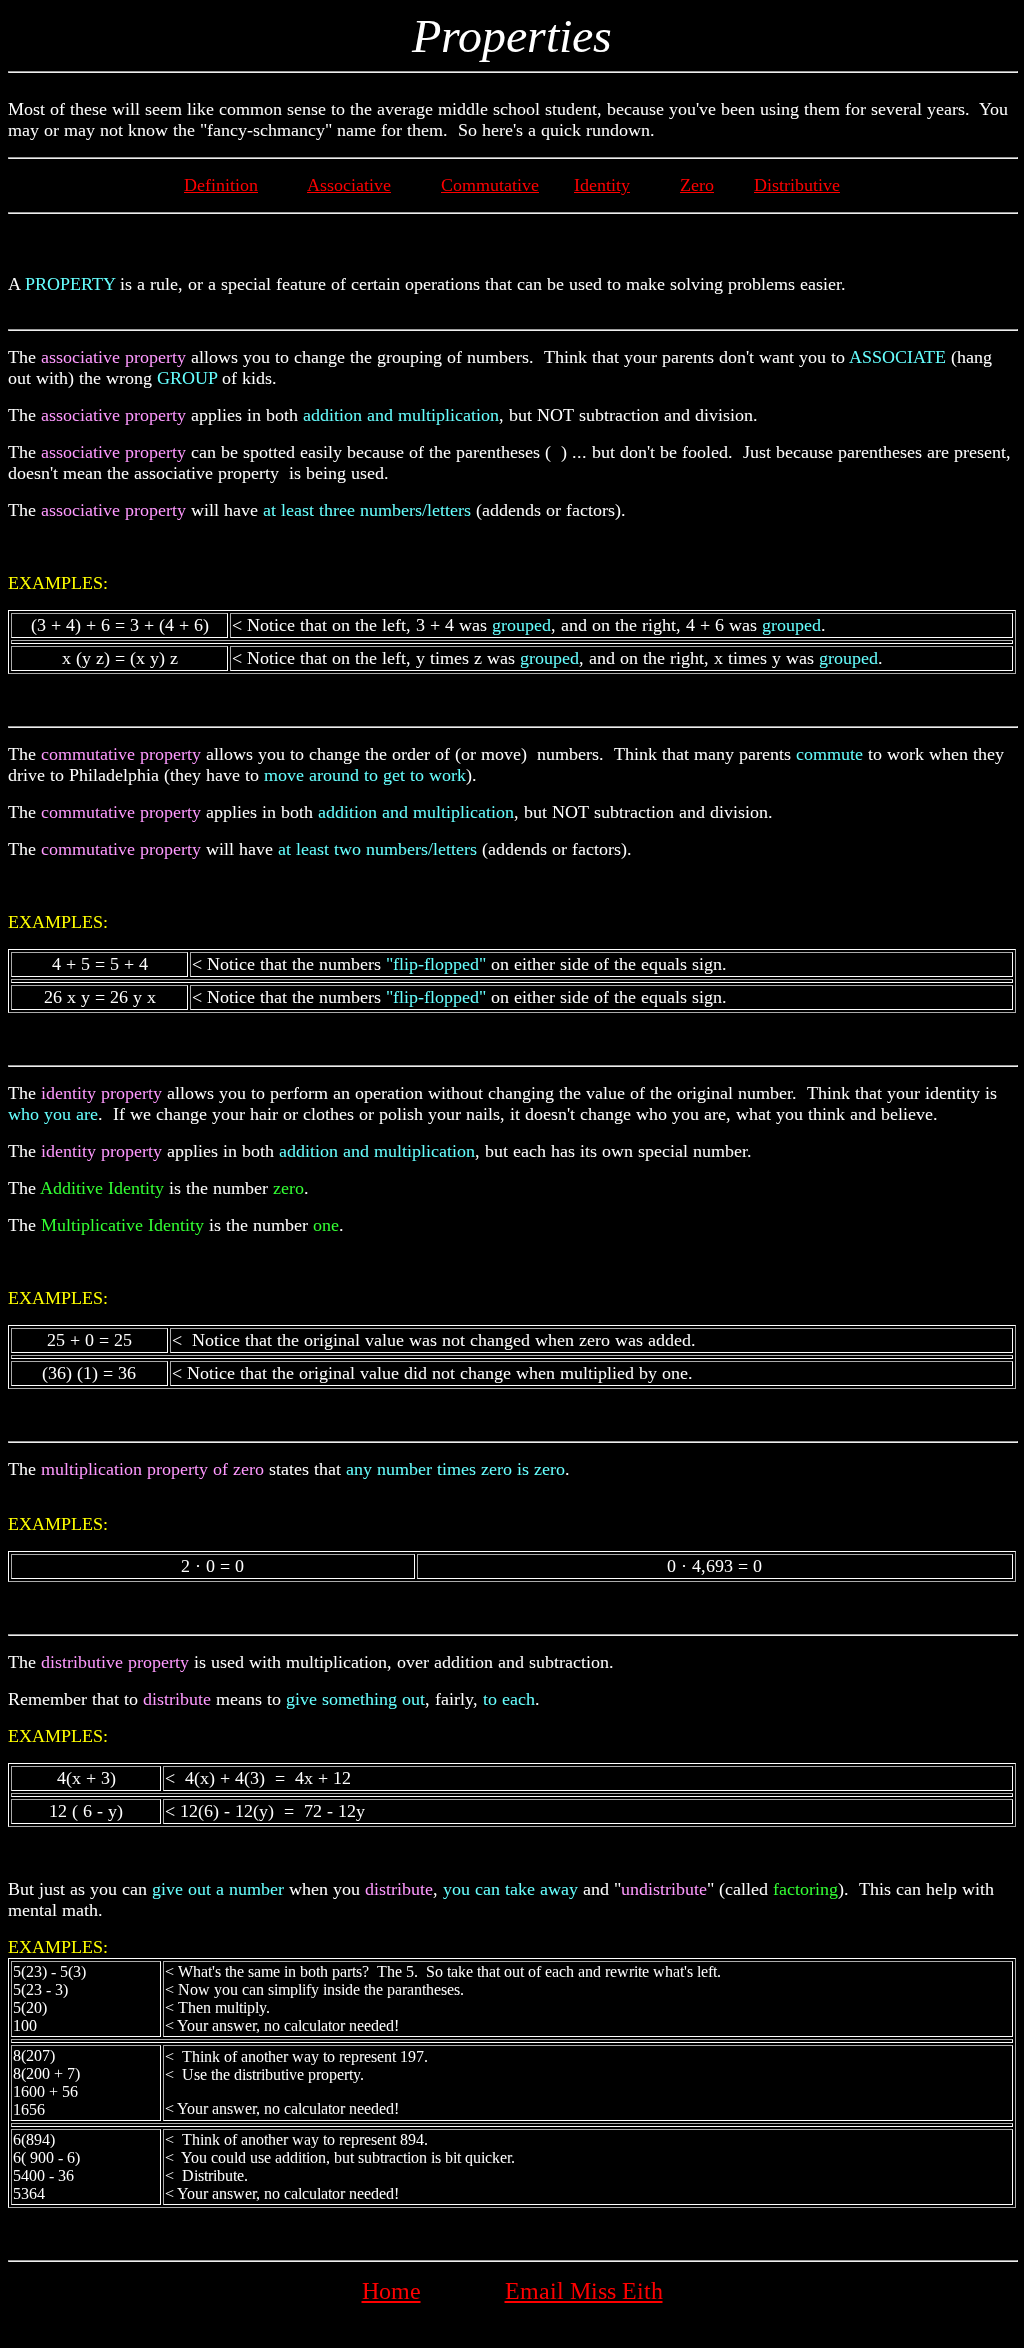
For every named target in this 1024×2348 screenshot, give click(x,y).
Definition (221, 185)
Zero (697, 185)
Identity (602, 185)
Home (391, 2291)
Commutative (490, 185)
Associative (349, 185)
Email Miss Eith (584, 2291)
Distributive (797, 185)
